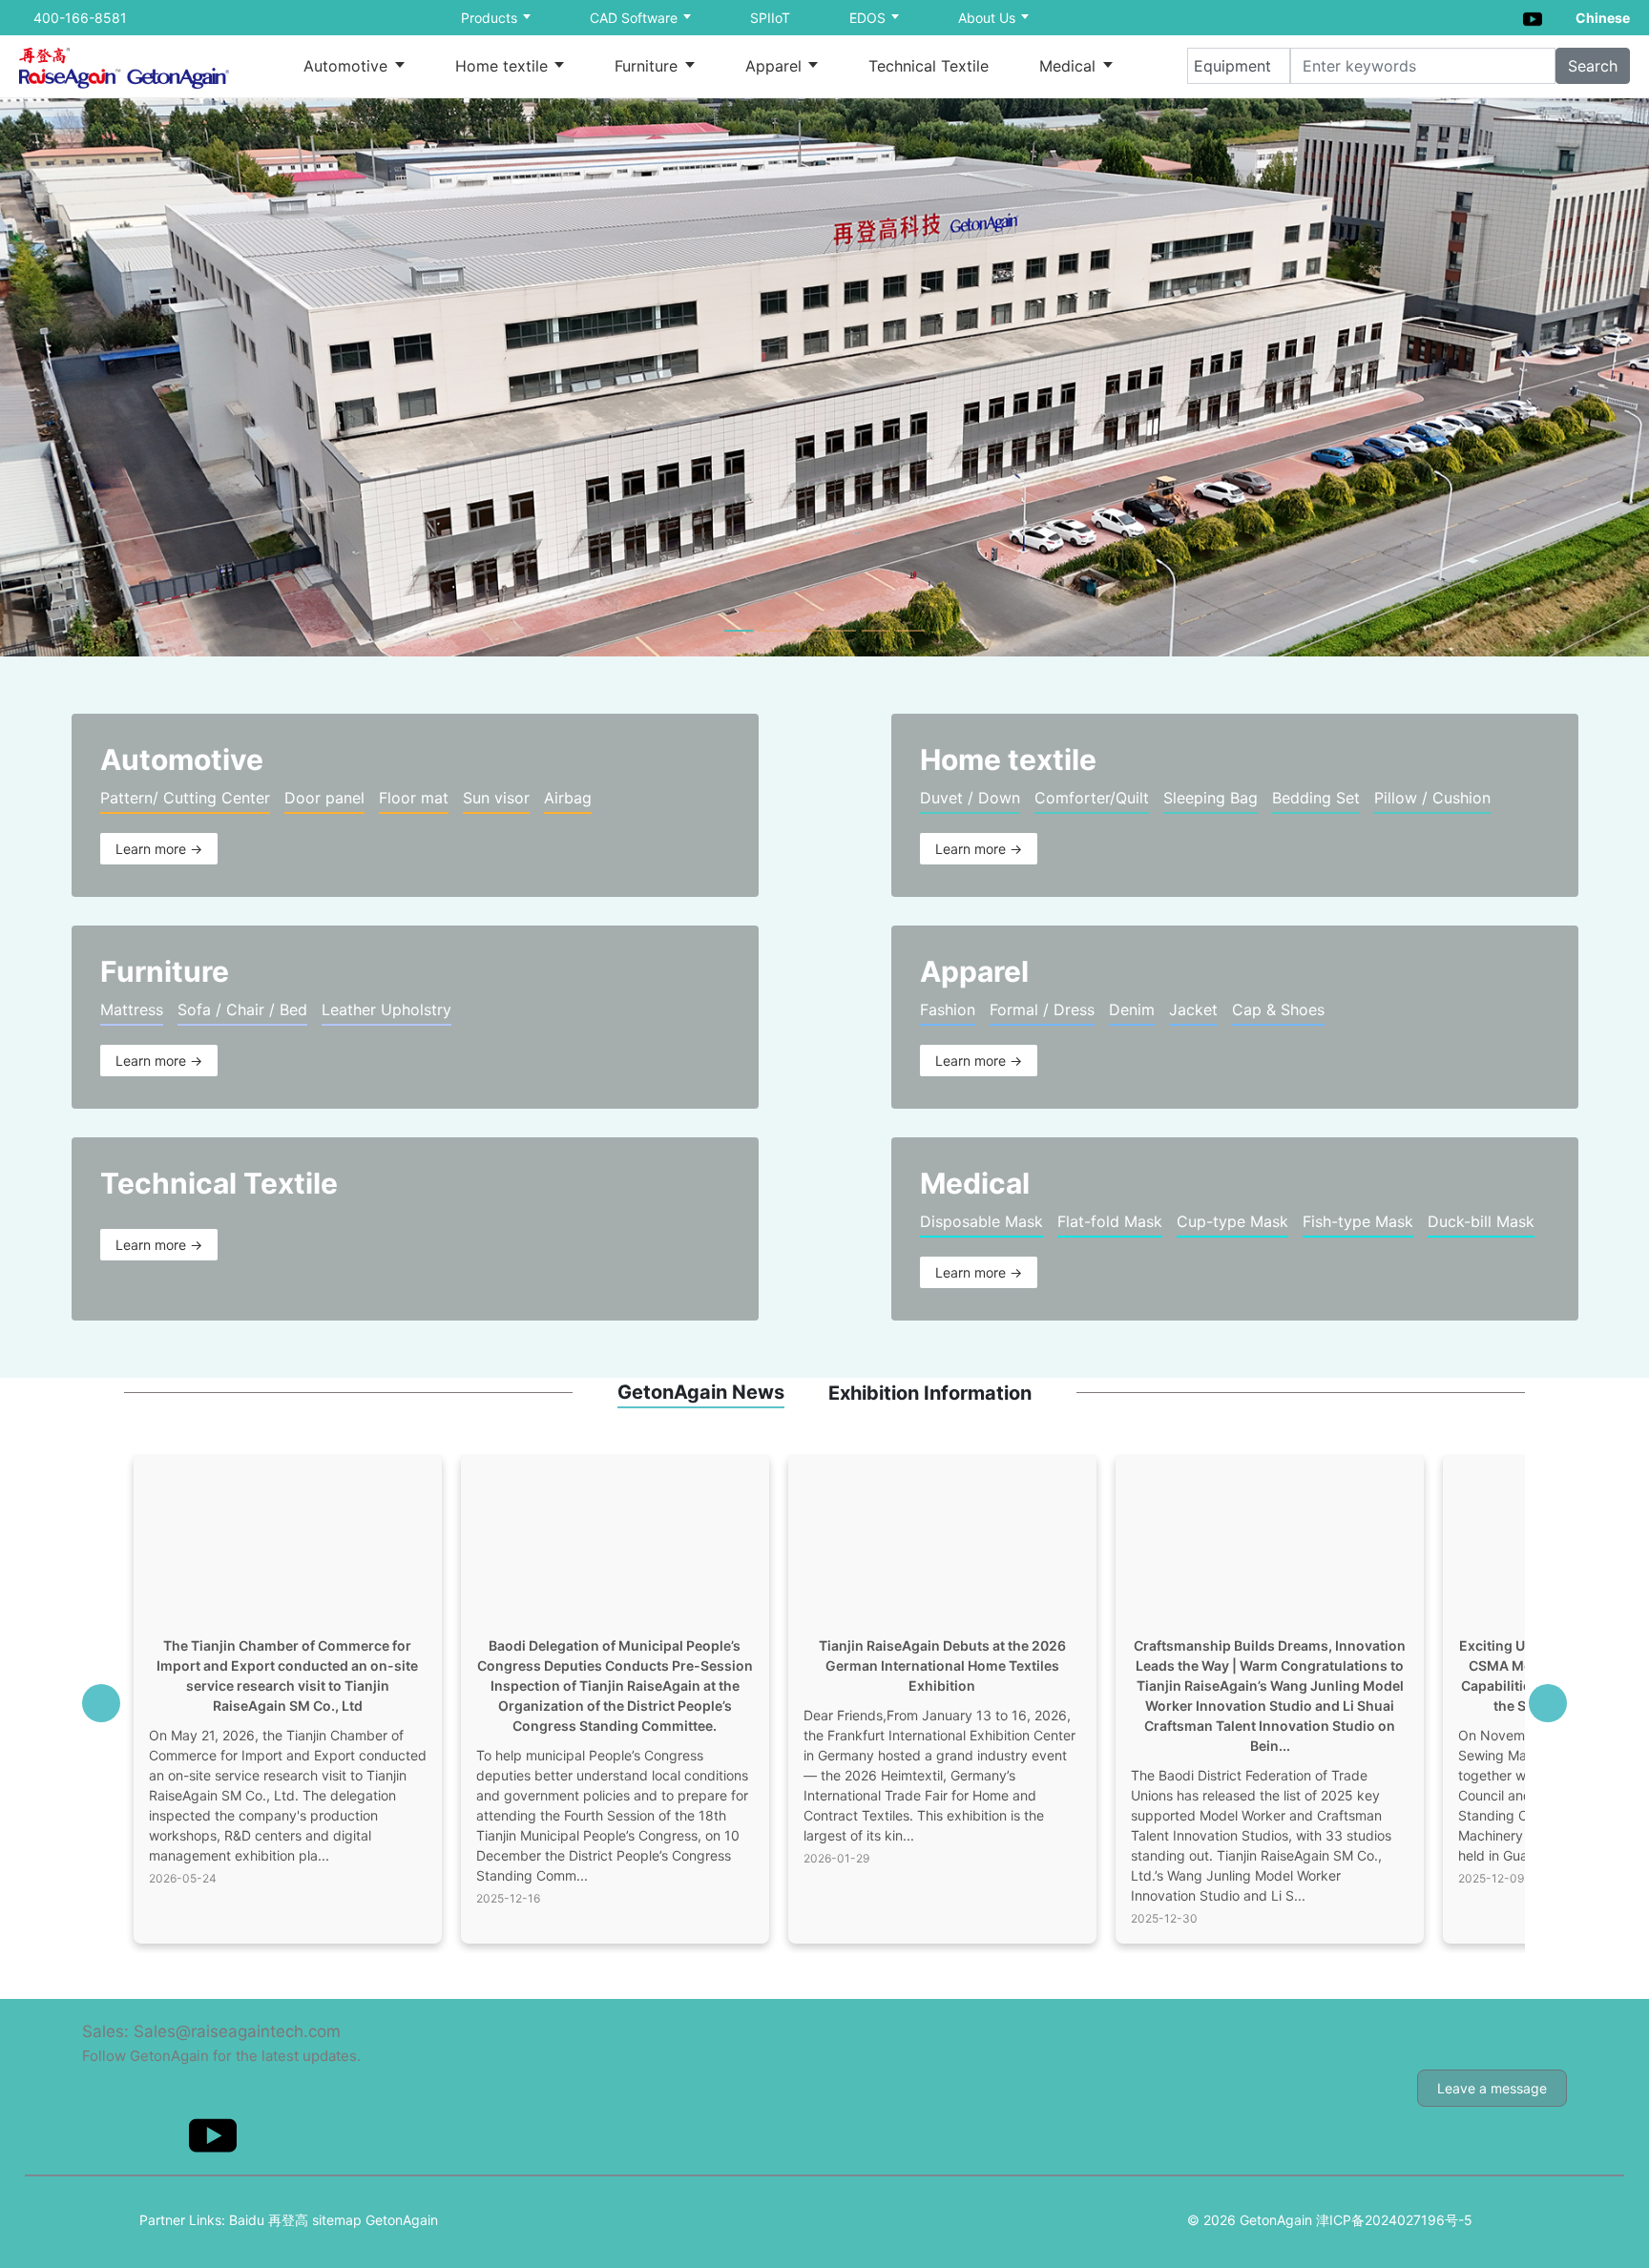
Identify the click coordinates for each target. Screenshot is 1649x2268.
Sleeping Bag (1211, 798)
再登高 (288, 2220)
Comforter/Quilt (1092, 798)
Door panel (324, 798)
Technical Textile (929, 66)
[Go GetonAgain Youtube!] (1533, 17)
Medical (1070, 66)
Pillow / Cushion (1432, 798)
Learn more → (159, 849)
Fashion (948, 1009)
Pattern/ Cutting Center (185, 798)
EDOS (869, 18)
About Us (989, 18)
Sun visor (496, 798)
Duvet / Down (970, 798)
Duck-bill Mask (1481, 1221)
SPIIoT (770, 18)
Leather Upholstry (386, 1009)
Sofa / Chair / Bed (242, 1009)
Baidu (247, 2220)
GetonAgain (402, 2220)
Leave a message (1492, 2088)
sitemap (337, 2220)
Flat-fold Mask (1110, 1221)
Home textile (504, 66)
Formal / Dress (1042, 1009)
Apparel (776, 66)
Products (491, 18)
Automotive (348, 66)
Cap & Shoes (1278, 1009)
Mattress (132, 1009)
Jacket (1193, 1009)
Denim (1132, 1009)
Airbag (568, 798)
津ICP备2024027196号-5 (1394, 2220)
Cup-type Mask (1232, 1221)
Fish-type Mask (1358, 1221)
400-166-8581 (80, 18)
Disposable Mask (981, 1221)
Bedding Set (1316, 798)
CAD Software (636, 18)
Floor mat (414, 798)
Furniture (648, 66)
